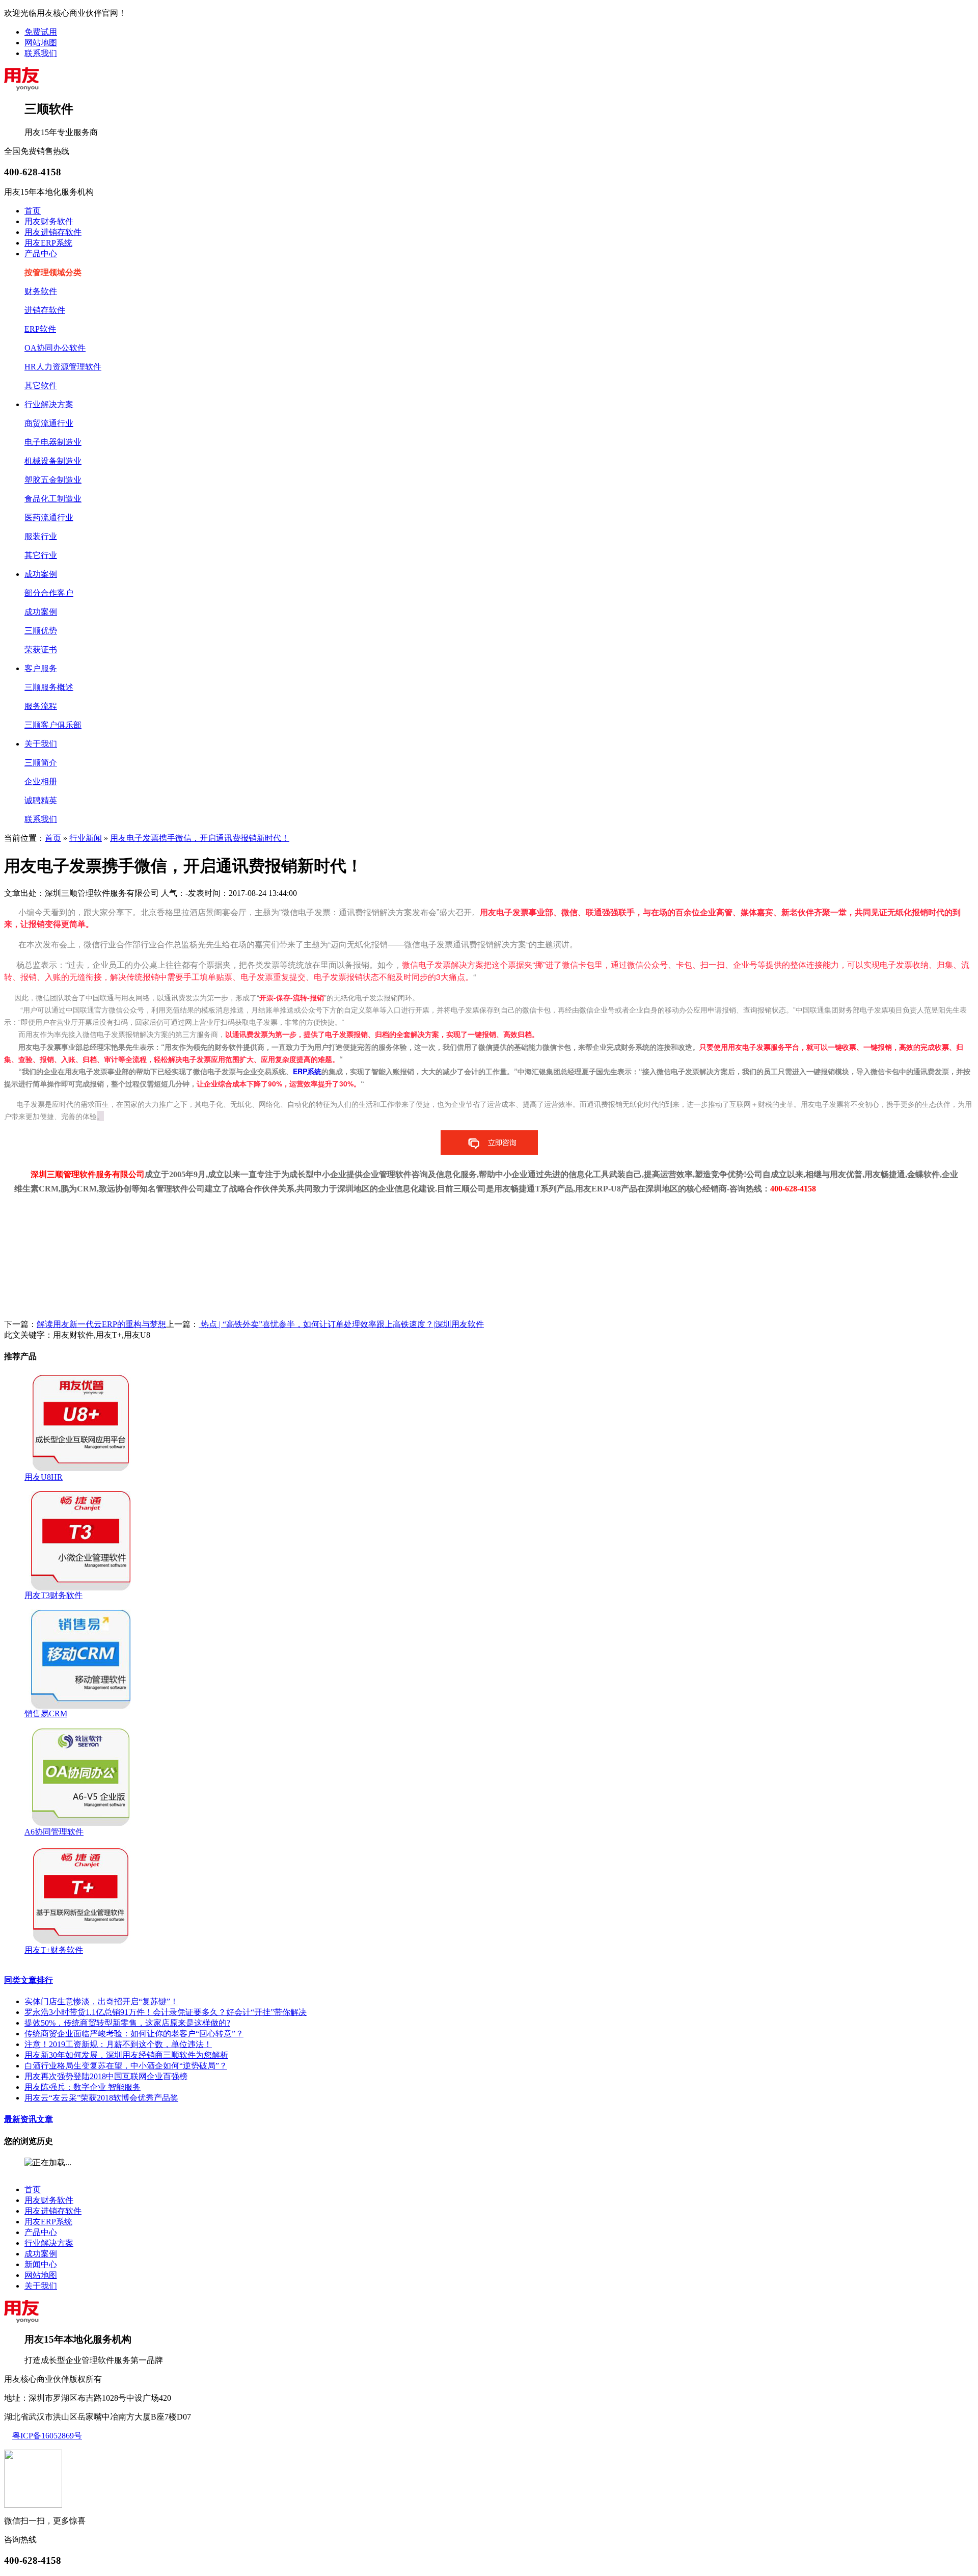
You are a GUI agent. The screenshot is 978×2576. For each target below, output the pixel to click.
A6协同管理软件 (54, 1832)
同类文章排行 (29, 1980)
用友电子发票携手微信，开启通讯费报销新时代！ (200, 838)
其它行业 (41, 555)
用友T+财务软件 (54, 1950)
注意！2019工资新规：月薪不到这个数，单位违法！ (118, 2044)
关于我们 (41, 744)
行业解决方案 (49, 404)
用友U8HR (44, 1477)
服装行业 (41, 536)
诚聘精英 (41, 800)
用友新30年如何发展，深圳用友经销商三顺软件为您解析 (126, 2055)
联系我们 (41, 53)
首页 (33, 211)
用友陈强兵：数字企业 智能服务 (83, 2087)
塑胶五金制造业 (53, 480)
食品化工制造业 (53, 499)
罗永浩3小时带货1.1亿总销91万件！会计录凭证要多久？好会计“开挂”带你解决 (166, 2012)
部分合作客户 (49, 593)
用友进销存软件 (53, 232)
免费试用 (41, 32)
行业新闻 (86, 838)
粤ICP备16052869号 (47, 2436)
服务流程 (41, 706)
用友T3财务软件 (53, 1595)
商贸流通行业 (49, 423)
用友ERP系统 (48, 243)
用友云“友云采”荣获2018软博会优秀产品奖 (101, 2098)
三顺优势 (41, 631)
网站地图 (41, 43)
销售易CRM (46, 1714)
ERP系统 (307, 1071)
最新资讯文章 (29, 2119)
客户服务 (41, 668)
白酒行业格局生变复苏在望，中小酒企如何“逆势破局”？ (126, 2066)
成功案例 (41, 574)
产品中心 (41, 254)
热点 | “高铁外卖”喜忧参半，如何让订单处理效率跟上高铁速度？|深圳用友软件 (341, 1324)
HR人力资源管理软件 (63, 367)
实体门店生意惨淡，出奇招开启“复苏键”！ (101, 2001)
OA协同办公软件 (55, 348)
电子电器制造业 (53, 442)
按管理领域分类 (53, 272)
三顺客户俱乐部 (53, 725)
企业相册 (41, 781)
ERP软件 (40, 329)
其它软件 (41, 386)
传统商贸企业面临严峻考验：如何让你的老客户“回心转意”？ (134, 2034)
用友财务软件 (49, 221)
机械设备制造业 (53, 461)
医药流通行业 (49, 517)
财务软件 (41, 291)
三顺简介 (41, 763)
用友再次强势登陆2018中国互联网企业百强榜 (106, 2076)
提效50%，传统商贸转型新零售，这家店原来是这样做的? (127, 2023)
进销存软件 (45, 310)
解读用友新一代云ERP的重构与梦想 (101, 1324)
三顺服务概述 (49, 687)
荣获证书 (41, 649)
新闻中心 (41, 2264)
